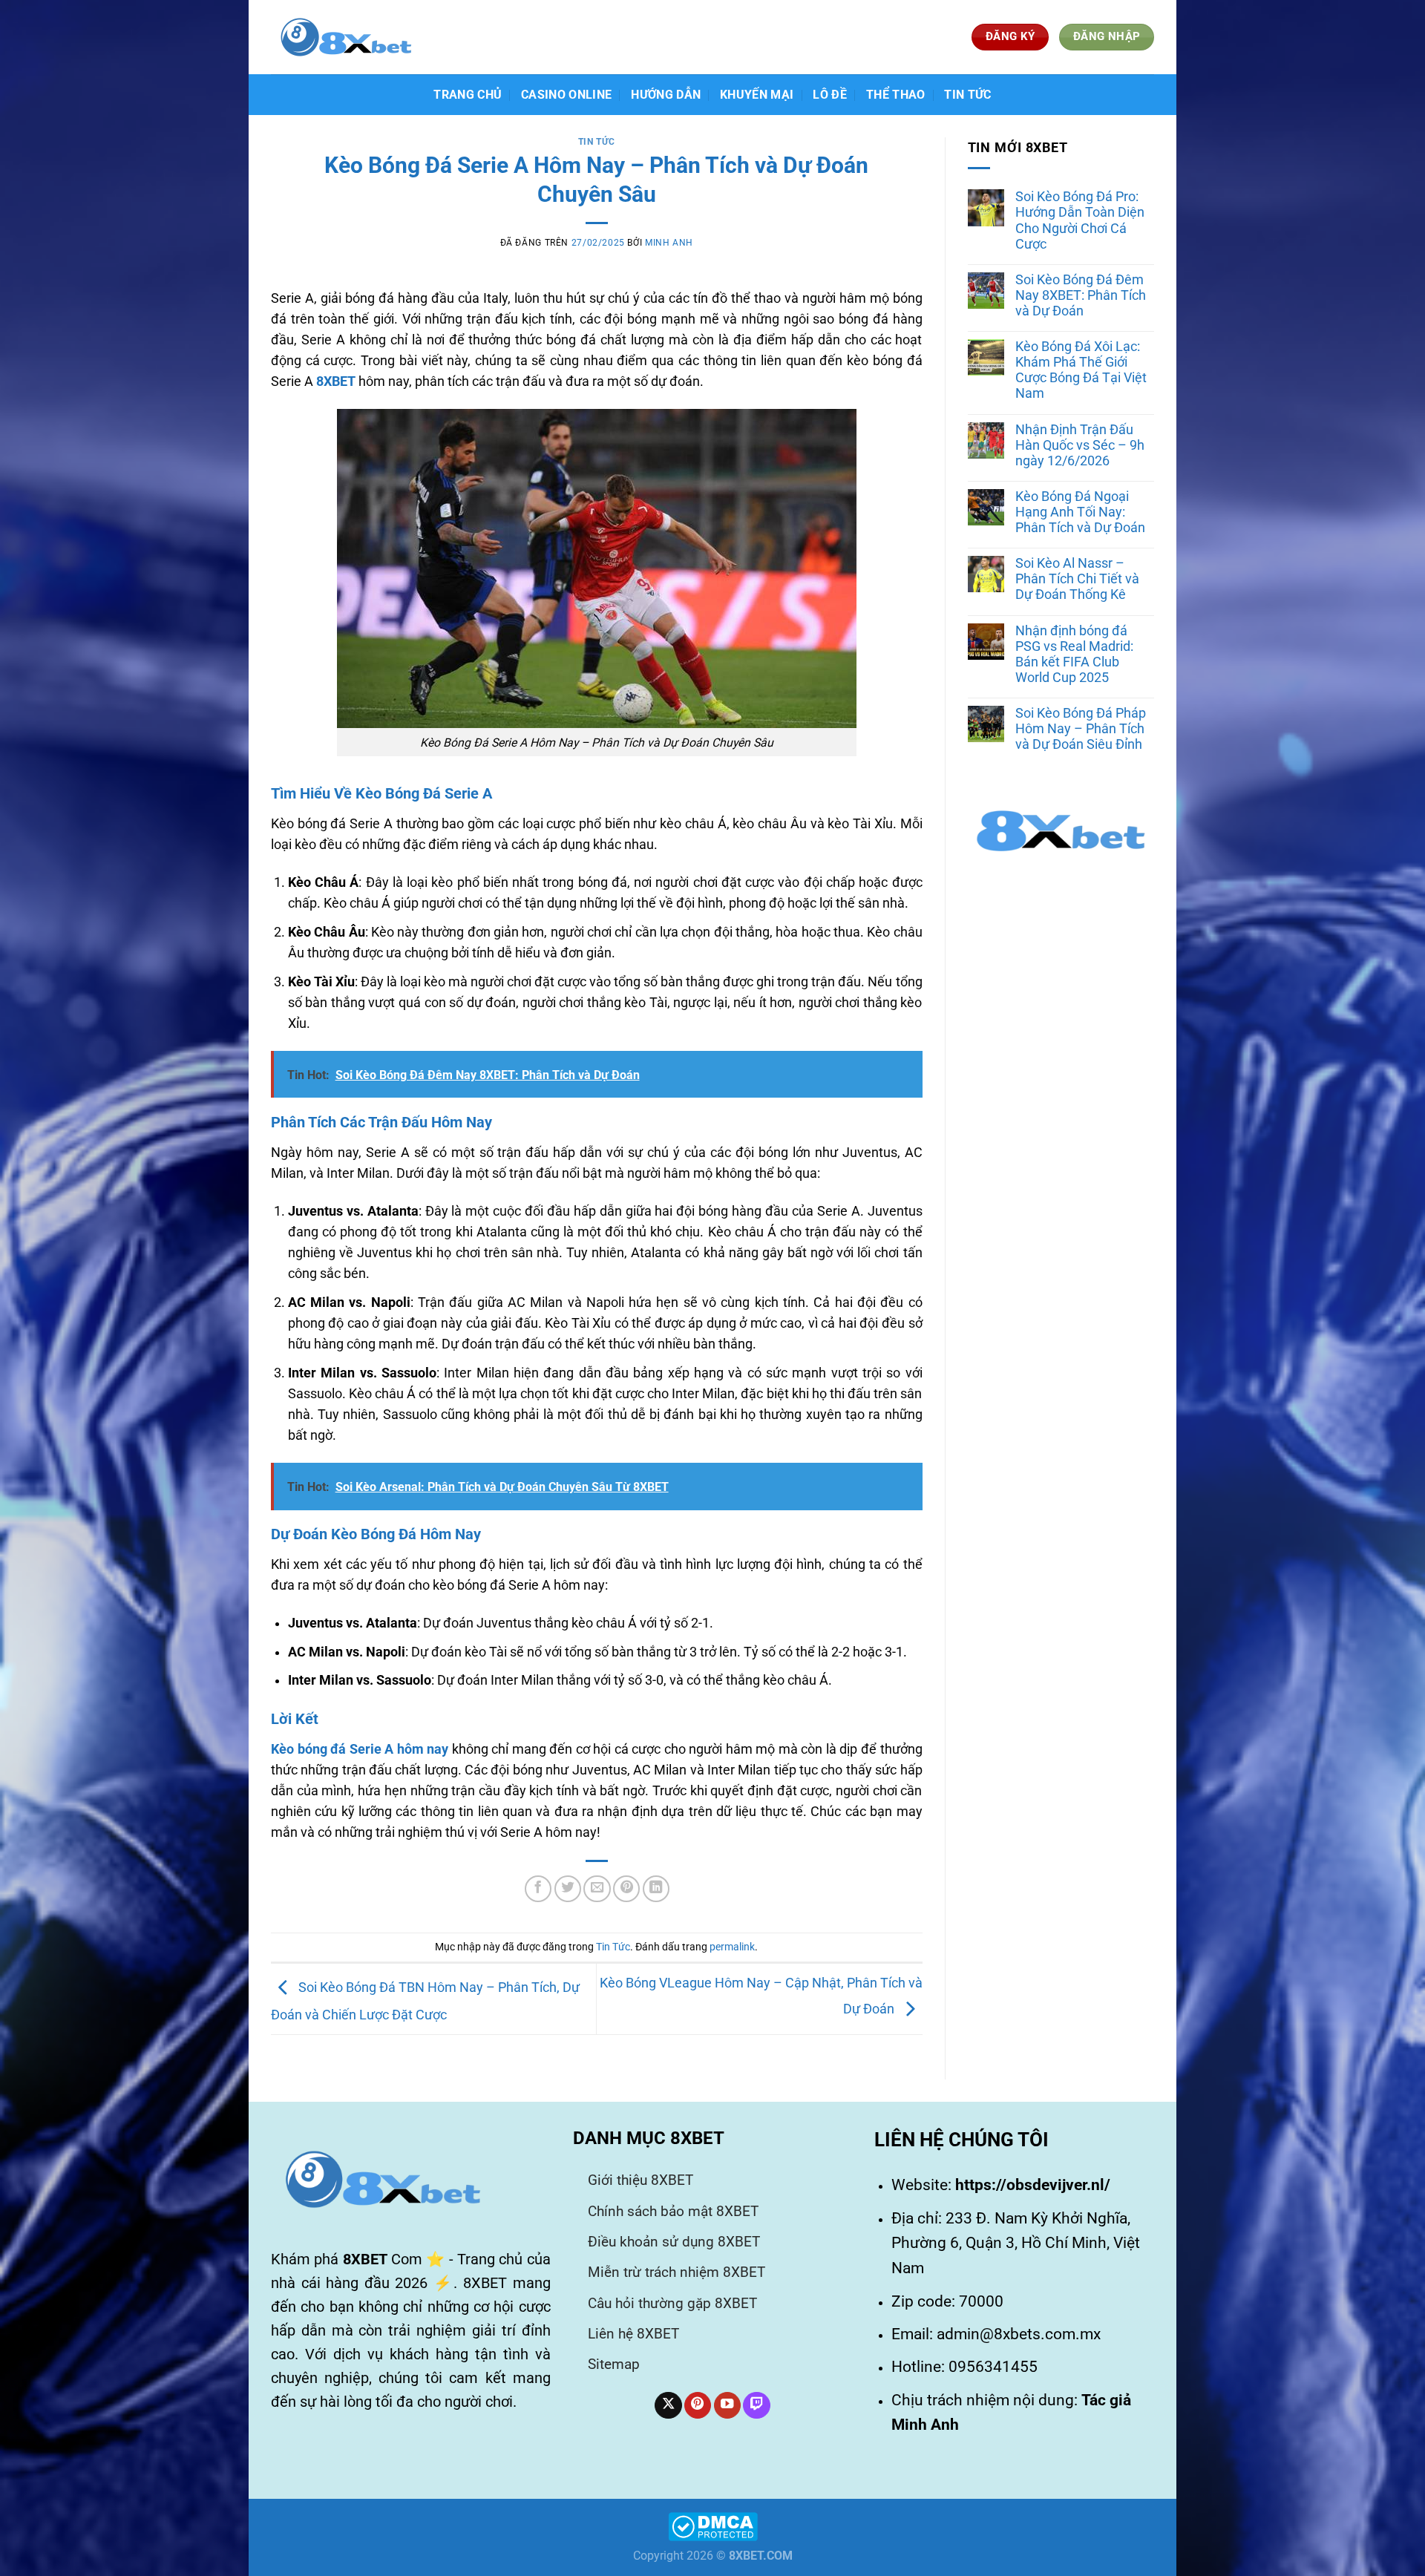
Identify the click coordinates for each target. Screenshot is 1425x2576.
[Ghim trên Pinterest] (626, 1889)
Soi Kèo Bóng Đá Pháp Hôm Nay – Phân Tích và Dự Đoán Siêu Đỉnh (1081, 729)
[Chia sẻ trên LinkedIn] (656, 1889)
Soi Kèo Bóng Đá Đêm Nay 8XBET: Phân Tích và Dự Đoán (1081, 295)
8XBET (336, 381)
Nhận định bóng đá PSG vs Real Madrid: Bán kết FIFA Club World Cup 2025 (1074, 654)
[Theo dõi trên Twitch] (756, 2406)
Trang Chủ (468, 95)
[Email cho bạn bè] (597, 1889)
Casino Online (566, 95)
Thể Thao (896, 95)
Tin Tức (967, 95)
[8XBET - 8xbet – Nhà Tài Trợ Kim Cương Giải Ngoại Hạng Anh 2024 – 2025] (345, 37)
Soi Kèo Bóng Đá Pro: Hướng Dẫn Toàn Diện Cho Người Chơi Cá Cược (1080, 220)
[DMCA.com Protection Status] (713, 2525)
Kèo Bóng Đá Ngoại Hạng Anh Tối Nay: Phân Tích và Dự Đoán (1080, 512)
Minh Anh (669, 243)
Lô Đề (830, 95)
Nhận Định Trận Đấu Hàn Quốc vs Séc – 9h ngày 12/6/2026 (1080, 445)
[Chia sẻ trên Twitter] (568, 1889)
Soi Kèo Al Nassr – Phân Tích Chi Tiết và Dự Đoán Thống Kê (1077, 579)
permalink (732, 1947)
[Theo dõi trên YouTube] (727, 2406)
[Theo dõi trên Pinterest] (698, 2406)
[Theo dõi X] (668, 2406)
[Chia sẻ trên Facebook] (538, 1889)
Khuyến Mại (757, 95)
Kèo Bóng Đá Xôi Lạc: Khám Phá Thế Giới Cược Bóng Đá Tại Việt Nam (1081, 370)
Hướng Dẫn (666, 95)
